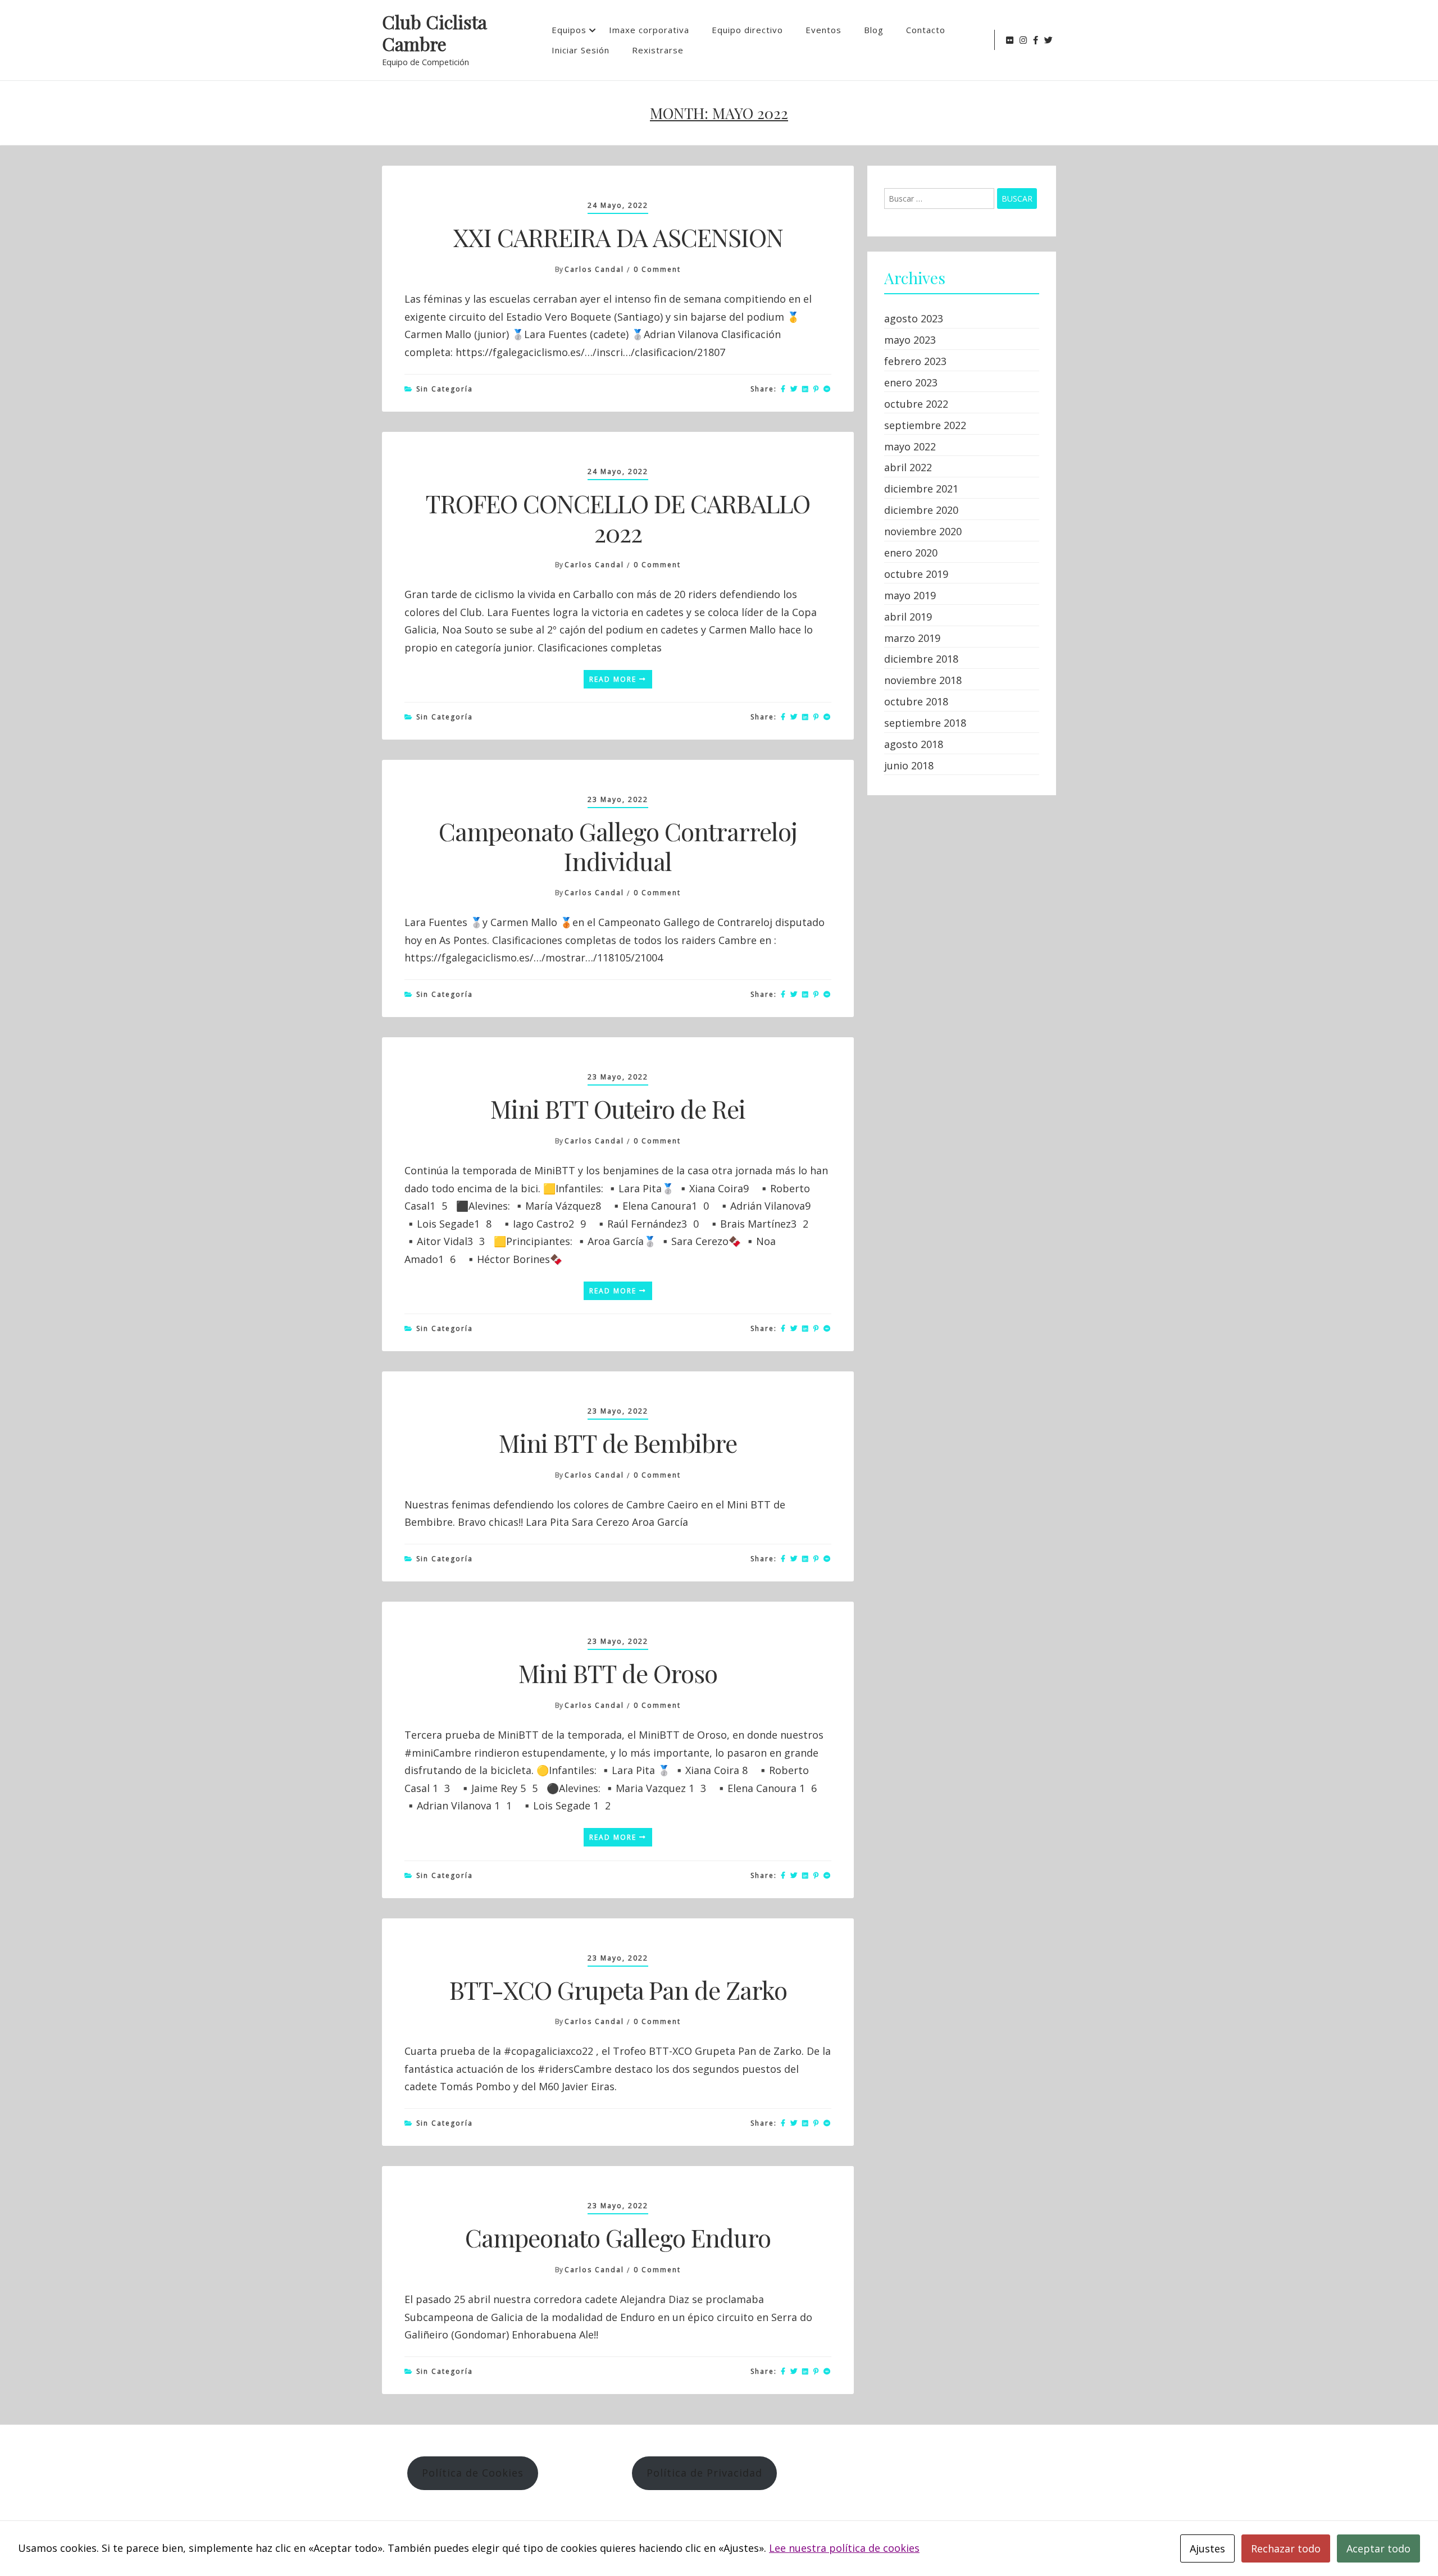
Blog (874, 30)
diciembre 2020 (921, 510)
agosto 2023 (914, 318)
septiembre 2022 (925, 425)
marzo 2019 (912, 638)
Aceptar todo (1378, 2548)
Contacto (926, 30)
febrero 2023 (915, 361)
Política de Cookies (473, 2473)
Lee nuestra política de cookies (844, 2548)
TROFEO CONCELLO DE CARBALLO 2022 (618, 518)
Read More (614, 679)
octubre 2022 (916, 404)
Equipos (569, 30)
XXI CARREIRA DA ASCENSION (618, 237)
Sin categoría (445, 389)
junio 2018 (909, 765)
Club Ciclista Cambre (434, 33)
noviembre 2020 (923, 531)
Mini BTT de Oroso (618, 1673)
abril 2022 (908, 467)
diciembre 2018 (921, 659)
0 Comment (657, 269)
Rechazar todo (1286, 2548)
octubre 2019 (916, 574)
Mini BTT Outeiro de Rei (618, 1108)
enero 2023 (911, 382)
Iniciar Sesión (581, 50)
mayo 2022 (910, 446)
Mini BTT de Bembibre (618, 1442)
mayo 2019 (910, 595)
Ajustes (1207, 2548)
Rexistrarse (658, 50)
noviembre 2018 (923, 680)
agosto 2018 (914, 744)
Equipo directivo (747, 30)
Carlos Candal (594, 269)
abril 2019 (908, 617)
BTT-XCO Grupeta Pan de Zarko (618, 1989)
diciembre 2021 (921, 489)
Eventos (823, 30)
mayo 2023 (910, 340)
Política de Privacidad (704, 2473)
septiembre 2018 (925, 723)
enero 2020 (911, 553)
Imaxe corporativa (649, 30)
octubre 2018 (916, 701)
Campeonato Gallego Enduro (618, 2237)
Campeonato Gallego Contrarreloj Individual (618, 846)
